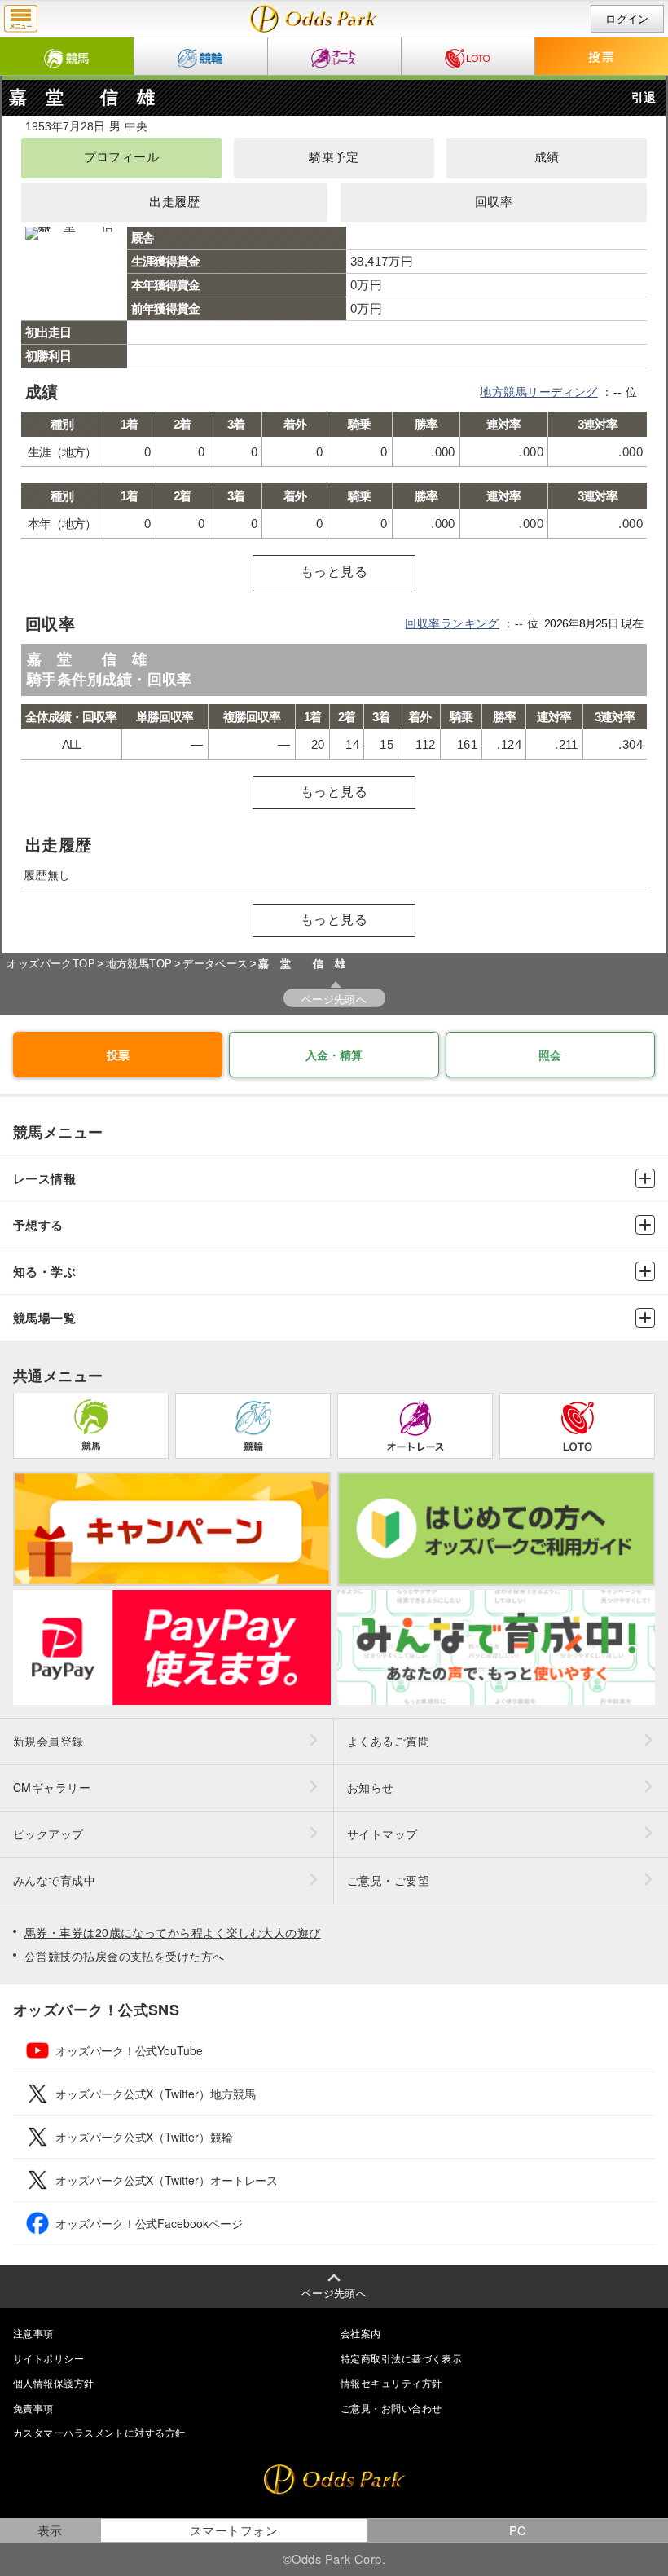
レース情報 (44, 1179)
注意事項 (33, 2333)
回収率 (494, 202)
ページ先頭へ (334, 999)
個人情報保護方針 (54, 2382)
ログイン (627, 19)
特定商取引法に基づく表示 (401, 2358)
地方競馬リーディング (538, 392)
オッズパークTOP (51, 964)
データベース (215, 964)
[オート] (334, 56)
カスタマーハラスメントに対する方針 (99, 2432)
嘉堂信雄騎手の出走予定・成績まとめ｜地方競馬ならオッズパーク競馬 (314, 19)
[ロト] (468, 56)
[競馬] (67, 56)
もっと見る (334, 572)
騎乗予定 (334, 157)
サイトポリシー (48, 2358)
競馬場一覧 (44, 1318)
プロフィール (122, 157)
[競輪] (201, 56)
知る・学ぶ (44, 1272)
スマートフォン (234, 2530)
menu (21, 19)
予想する (38, 1225)
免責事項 (33, 2408)
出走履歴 (174, 202)
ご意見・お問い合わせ (391, 2408)
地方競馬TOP (139, 964)
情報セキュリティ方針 (391, 2382)
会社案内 (361, 2333)
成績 (547, 157)
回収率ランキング (452, 623)
